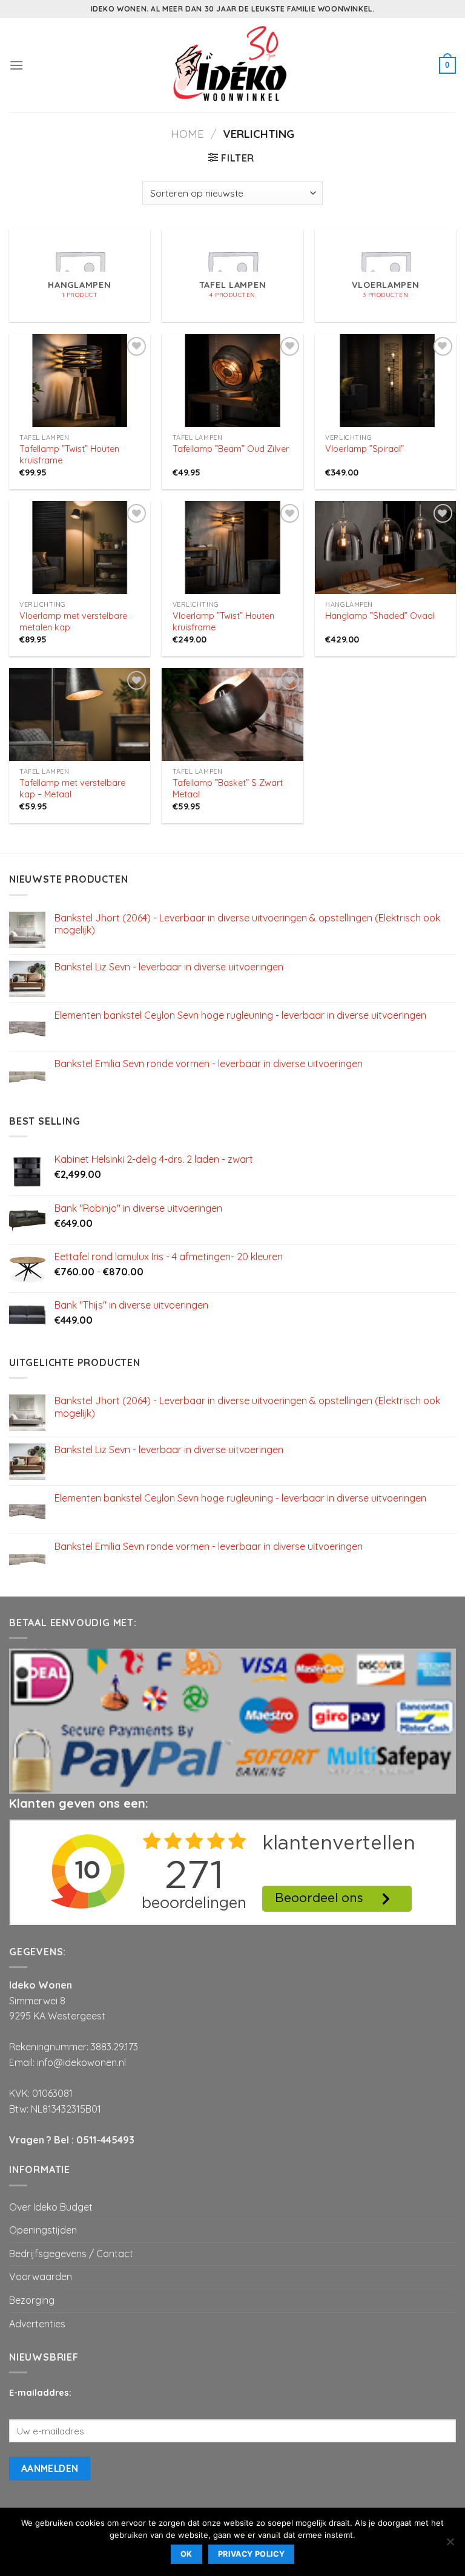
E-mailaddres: (40, 2393)
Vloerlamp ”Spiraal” (364, 449)
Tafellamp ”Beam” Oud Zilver (231, 449)
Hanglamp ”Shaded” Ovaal (380, 616)
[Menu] (16, 65)
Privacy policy (251, 2554)
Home (187, 134)
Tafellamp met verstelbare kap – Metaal (72, 789)
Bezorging (32, 2300)
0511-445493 (105, 2140)
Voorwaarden (41, 2277)
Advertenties (37, 2324)
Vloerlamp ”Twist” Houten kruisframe (223, 622)
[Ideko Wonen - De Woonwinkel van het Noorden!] (232, 65)
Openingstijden (43, 2230)
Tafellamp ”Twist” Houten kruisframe (69, 455)
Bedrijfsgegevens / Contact (71, 2254)
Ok (186, 2554)
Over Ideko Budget (51, 2207)
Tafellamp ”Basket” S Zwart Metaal (228, 789)
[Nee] (450, 2545)
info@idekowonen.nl (81, 2062)
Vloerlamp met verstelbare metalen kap (73, 622)
